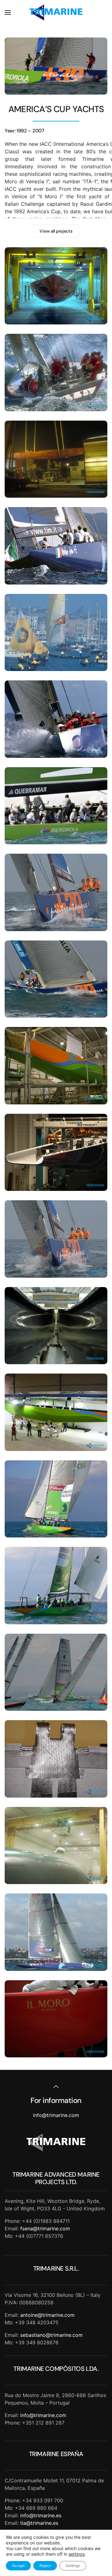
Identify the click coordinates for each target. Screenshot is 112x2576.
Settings (73, 2566)
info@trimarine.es (41, 2515)
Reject (45, 2566)
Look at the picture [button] (56, 286)
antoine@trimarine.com (47, 2315)
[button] (8, 12)
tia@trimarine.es (39, 2523)
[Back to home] (56, 12)
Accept (18, 2566)
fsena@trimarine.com (45, 2228)
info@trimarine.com (56, 2115)
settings (77, 2554)
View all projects (56, 231)
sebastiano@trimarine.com (51, 2335)
